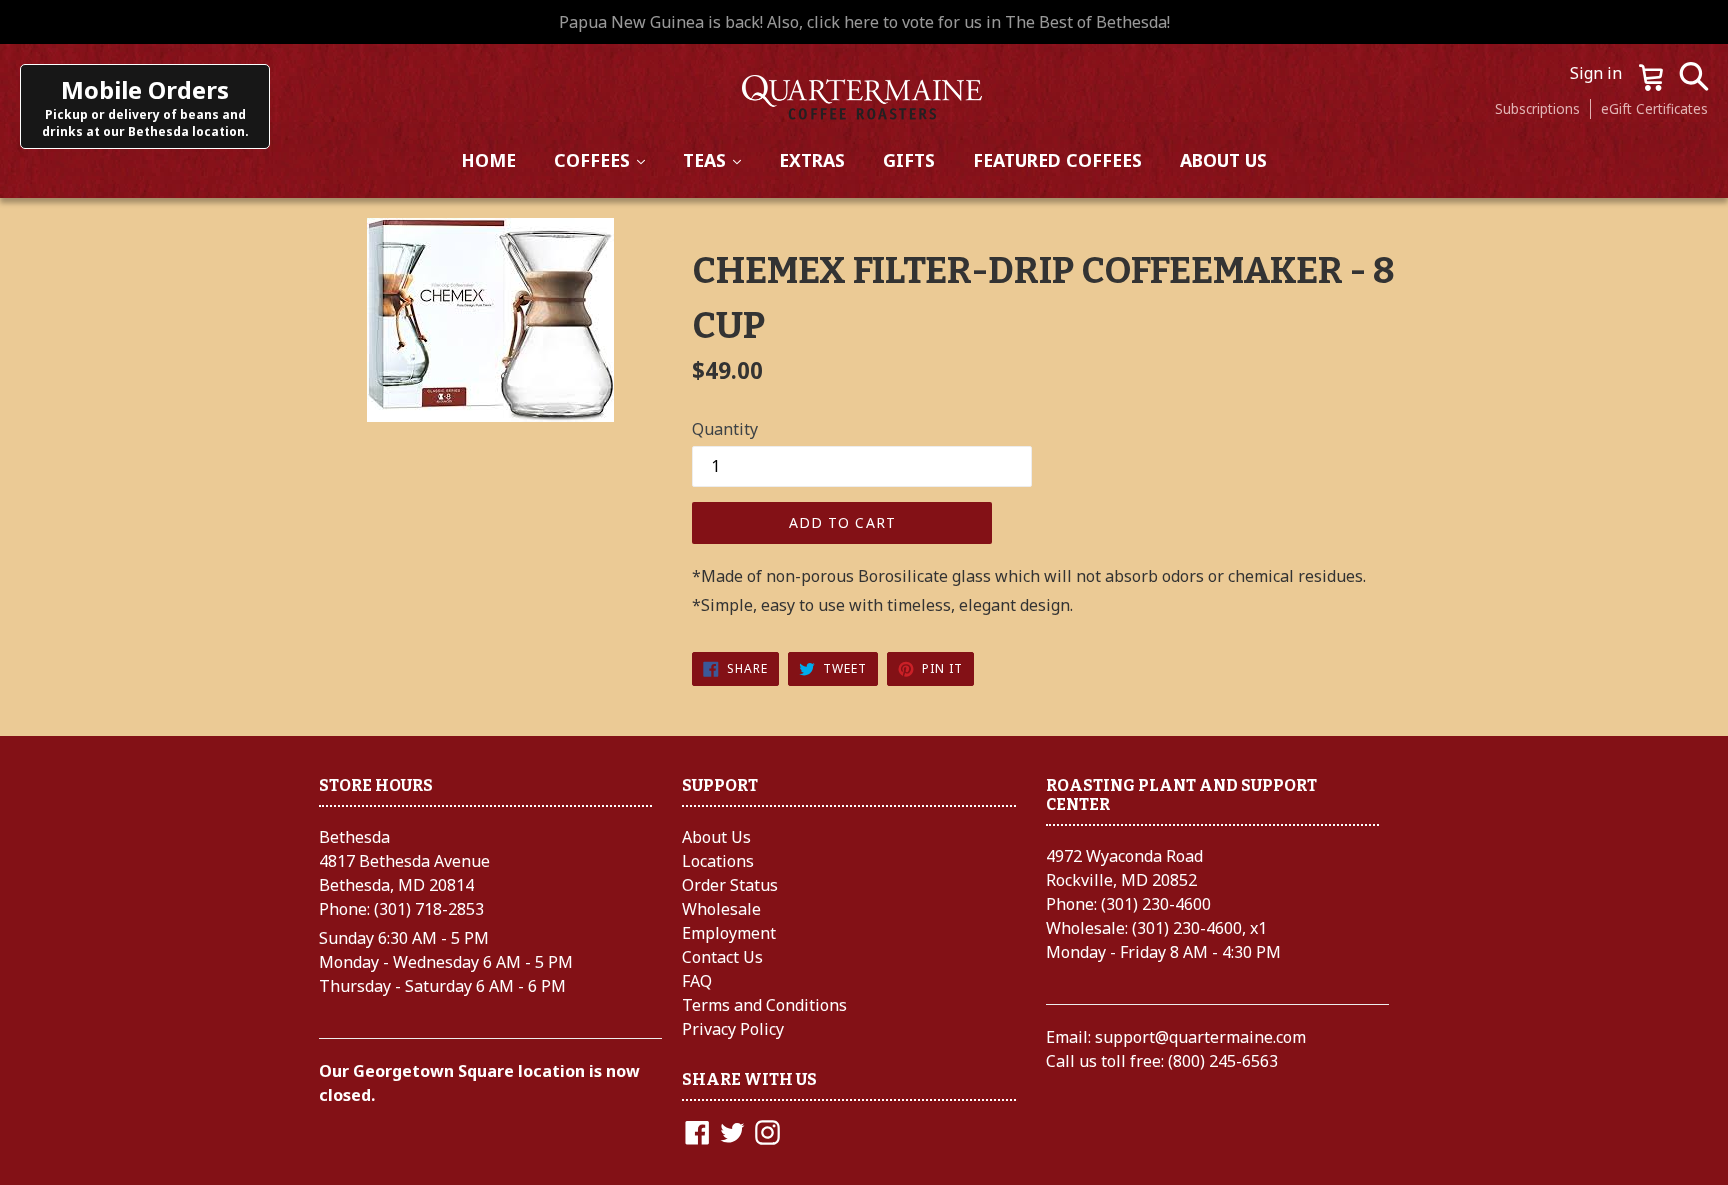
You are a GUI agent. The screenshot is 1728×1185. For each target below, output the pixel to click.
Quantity (725, 429)
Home (488, 160)
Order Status (730, 885)
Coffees (608, 159)
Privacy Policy (733, 1029)
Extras (812, 160)
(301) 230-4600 (1156, 904)
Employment (729, 933)
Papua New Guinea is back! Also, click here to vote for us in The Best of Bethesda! (864, 22)
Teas (720, 159)
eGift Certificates (1654, 108)
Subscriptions (1537, 108)
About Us (1223, 160)
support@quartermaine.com (1200, 1037)
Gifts (909, 160)
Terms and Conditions (764, 1005)
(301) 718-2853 (429, 909)
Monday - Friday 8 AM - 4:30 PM (1163, 952)
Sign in (1598, 73)
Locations (718, 861)
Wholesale (721, 909)
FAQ (697, 981)
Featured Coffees (1057, 160)
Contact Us (722, 957)
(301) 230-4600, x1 (1199, 928)
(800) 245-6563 (1223, 1061)
